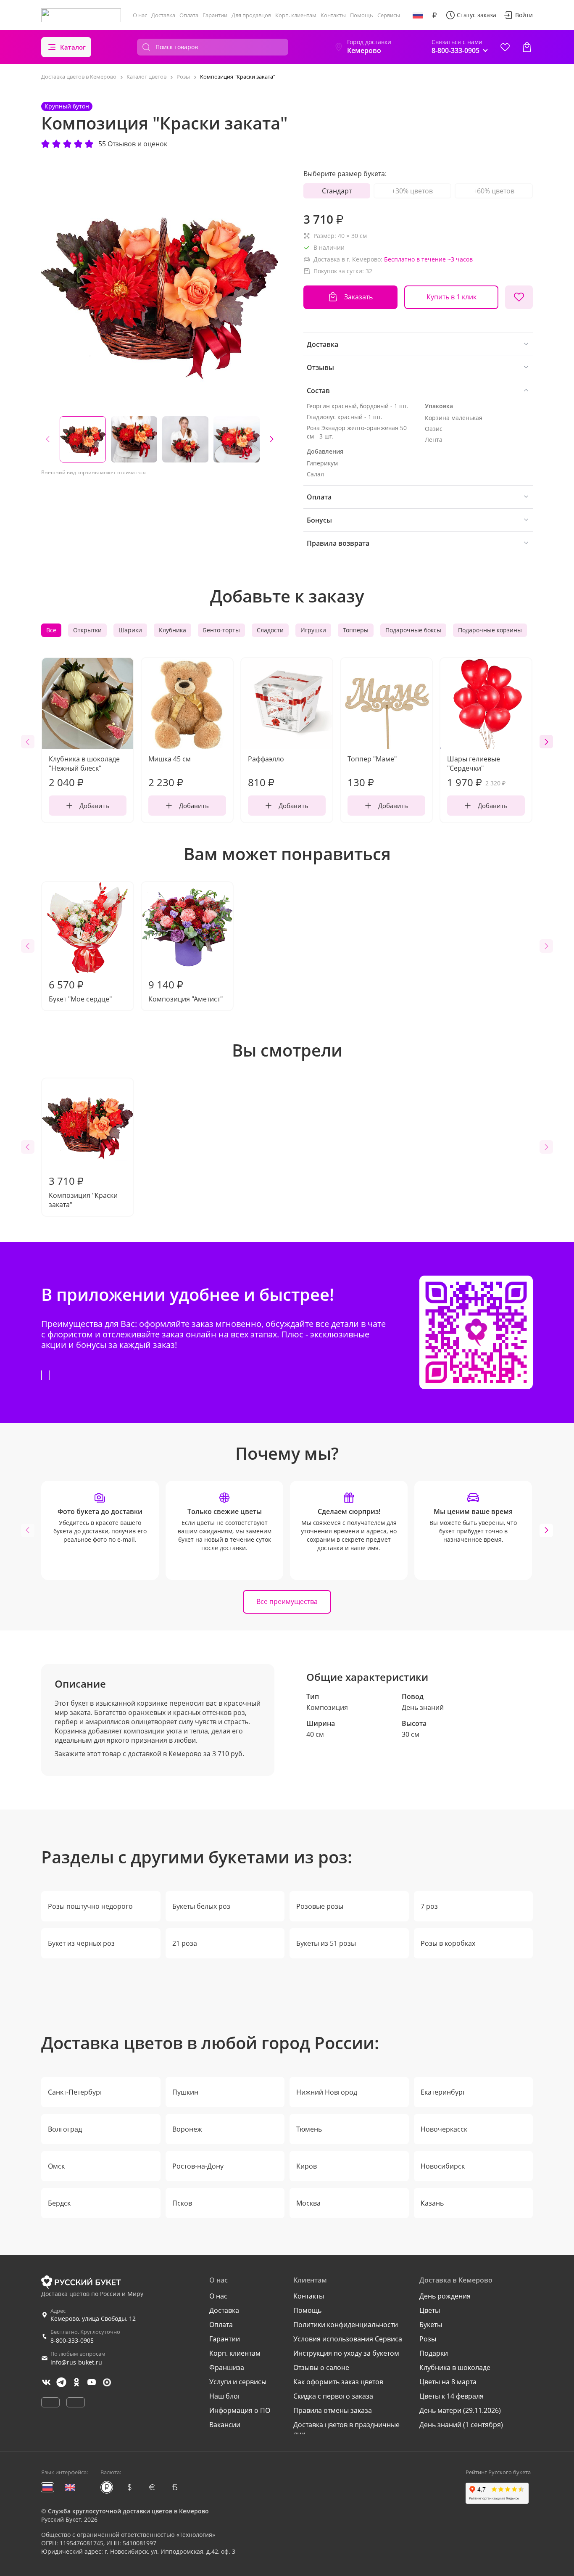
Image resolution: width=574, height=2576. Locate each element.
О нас (140, 15)
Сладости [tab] (270, 630)
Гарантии (215, 15)
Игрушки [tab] (313, 630)
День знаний (423, 1707)
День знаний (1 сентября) (461, 2425)
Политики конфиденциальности (346, 2325)
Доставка (163, 15)
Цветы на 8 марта (448, 2382)
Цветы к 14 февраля (452, 2396)
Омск (56, 2166)
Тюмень (309, 2129)
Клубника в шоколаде (455, 2367)
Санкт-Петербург (75, 2092)
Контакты (333, 15)
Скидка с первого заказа (333, 2396)
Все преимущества (287, 1601)
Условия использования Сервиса (348, 2339)
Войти (524, 15)
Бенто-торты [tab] (221, 630)
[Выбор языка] (418, 15)
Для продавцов (251, 15)
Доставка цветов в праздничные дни (346, 2429)
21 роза (185, 1943)
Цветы (430, 2310)
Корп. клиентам (296, 15)
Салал (315, 474)
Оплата (189, 15)
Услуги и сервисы (238, 2382)
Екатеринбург (443, 2092)
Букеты (431, 2325)
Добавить (94, 806)
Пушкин (185, 2092)
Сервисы (389, 15)
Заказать (358, 297)
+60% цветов (494, 191)
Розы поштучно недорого (90, 1906)
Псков (182, 2203)
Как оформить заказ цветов (338, 2382)
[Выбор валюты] (434, 15)
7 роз (429, 1906)
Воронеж (187, 2129)
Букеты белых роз (201, 1906)
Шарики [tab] (130, 630)
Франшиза (227, 2367)
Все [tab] (51, 630)
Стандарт (337, 191)
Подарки (434, 2353)
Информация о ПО (240, 2410)
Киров (307, 2166)
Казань (432, 2203)
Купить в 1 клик (452, 297)
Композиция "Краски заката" (83, 1192)
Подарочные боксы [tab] (413, 630)
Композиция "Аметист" (186, 991)
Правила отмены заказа (333, 2410)
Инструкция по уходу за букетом (346, 2353)
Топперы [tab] (356, 630)
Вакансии (225, 2425)
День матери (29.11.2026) (460, 2410)
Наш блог (225, 2396)
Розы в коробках (448, 1943)
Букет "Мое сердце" (80, 991)
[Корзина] (527, 47)
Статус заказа (477, 15)
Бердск (59, 2203)
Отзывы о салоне (321, 2367)
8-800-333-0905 (72, 2340)
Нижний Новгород (327, 2092)
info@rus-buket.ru (76, 2362)
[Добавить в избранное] (519, 297)
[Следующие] (271, 439)
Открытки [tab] (87, 630)
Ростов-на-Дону (198, 2166)
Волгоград (65, 2129)
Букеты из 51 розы (326, 1943)
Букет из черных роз (81, 1943)
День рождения (445, 2296)
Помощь (362, 15)
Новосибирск (443, 2166)
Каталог (73, 47)
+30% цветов (412, 191)
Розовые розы (320, 1906)
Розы (428, 2339)
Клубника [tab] (172, 630)
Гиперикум (322, 463)
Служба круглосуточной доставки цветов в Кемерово (128, 2511)
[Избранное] (505, 47)
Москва (308, 2203)
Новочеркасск (444, 2129)
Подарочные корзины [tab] (490, 630)
